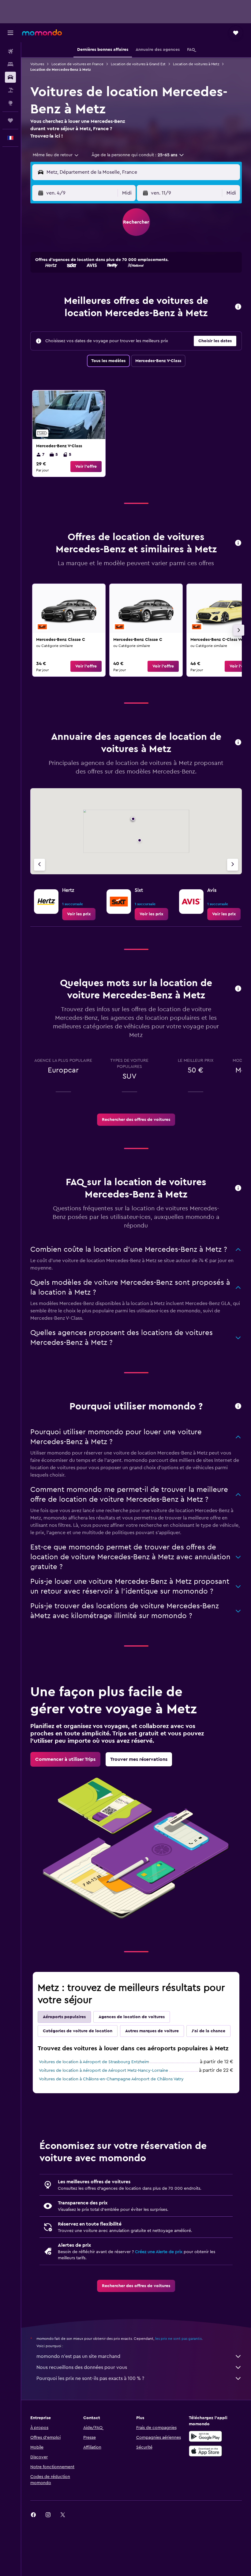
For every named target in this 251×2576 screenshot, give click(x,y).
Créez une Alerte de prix (159, 2252)
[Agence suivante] (233, 865)
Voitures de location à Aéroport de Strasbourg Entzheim (94, 2062)
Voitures (37, 64)
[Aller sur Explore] (10, 103)
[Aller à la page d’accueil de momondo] (42, 32)
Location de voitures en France (77, 64)
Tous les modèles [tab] (108, 361)
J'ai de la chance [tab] (208, 2031)
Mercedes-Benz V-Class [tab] (158, 361)
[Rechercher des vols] (10, 51)
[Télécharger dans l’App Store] (205, 2451)
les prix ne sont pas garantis (178, 2339)
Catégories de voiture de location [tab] (78, 2031)
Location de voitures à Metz (196, 64)
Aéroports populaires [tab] (64, 2017)
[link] (69, 433)
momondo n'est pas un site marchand (78, 2356)
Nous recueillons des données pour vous (82, 2367)
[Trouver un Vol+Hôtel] (10, 90)
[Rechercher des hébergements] (10, 64)
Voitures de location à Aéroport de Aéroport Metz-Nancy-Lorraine (103, 2071)
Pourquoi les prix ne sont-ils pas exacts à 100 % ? (90, 2378)
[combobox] (56, 155)
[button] (10, 33)
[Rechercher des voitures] (10, 77)
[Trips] (10, 120)
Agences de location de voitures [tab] (132, 2017)
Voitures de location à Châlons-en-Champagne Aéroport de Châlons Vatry (111, 2079)
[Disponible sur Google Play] (205, 2436)
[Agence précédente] (39, 865)
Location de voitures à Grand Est (138, 64)
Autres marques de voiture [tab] (152, 2031)
